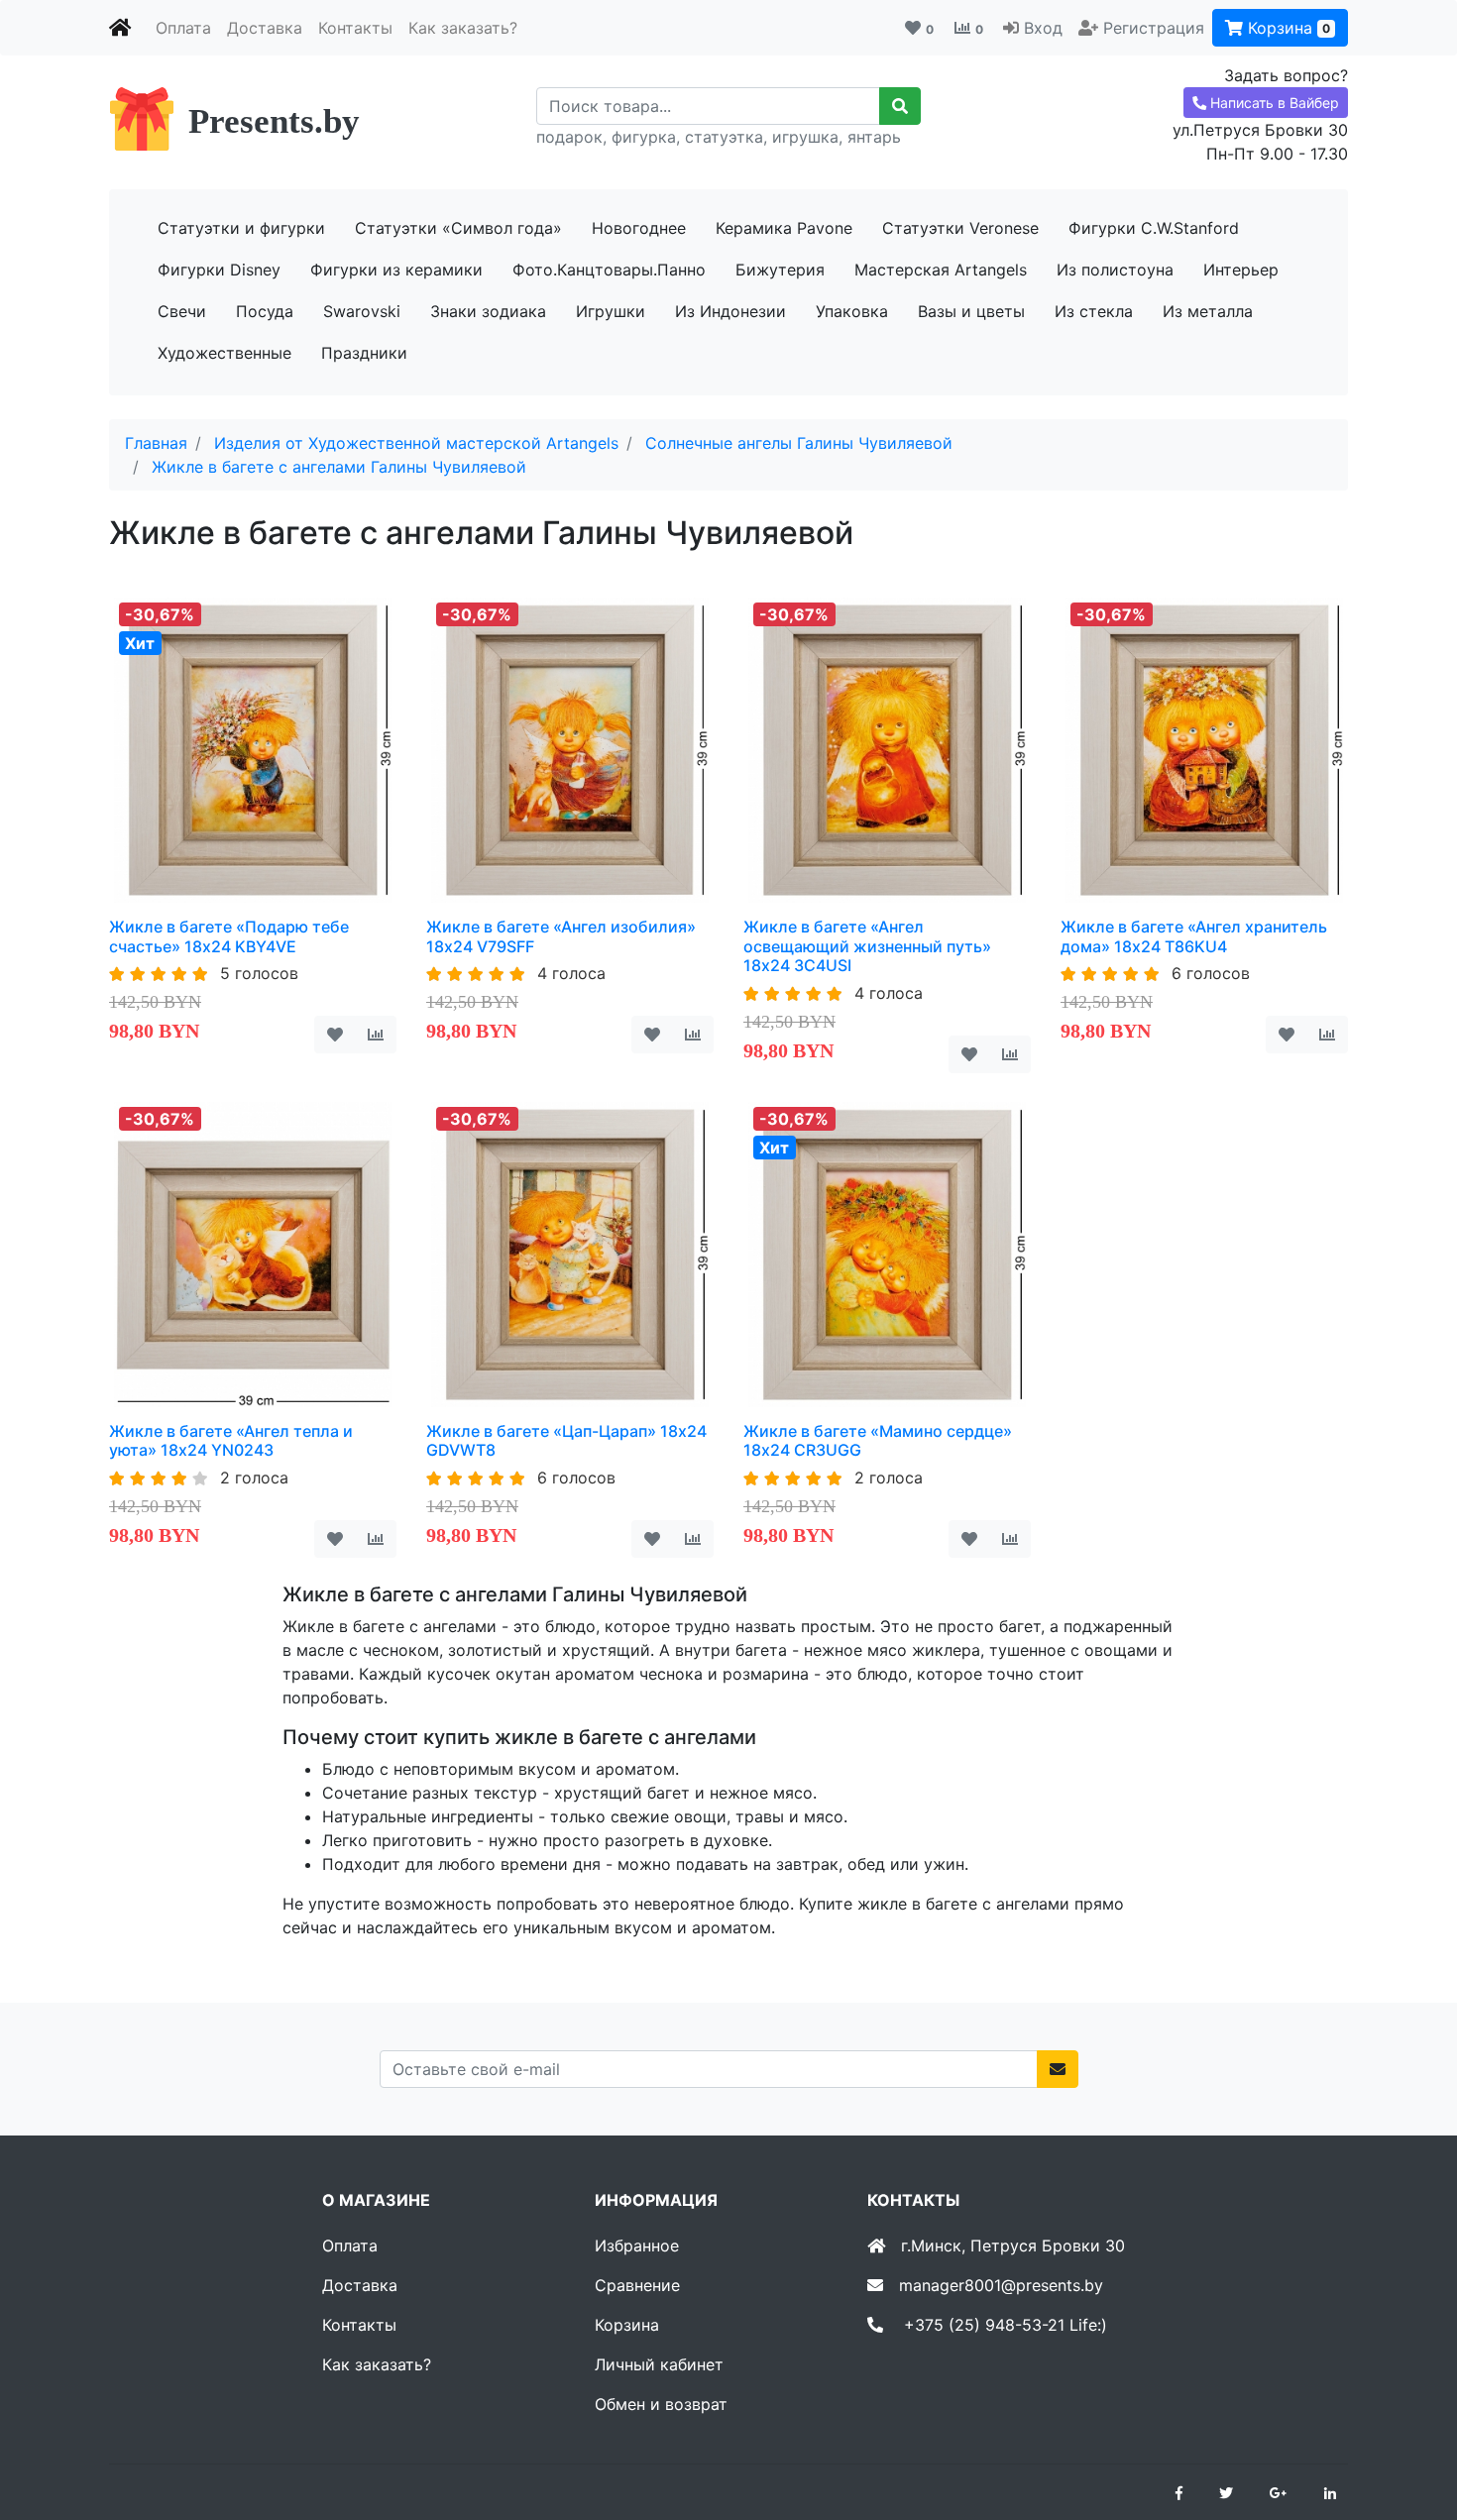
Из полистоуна (1115, 270)
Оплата (183, 28)
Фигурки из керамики (396, 270)
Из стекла (1094, 311)
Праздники (364, 353)
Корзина (1287, 28)
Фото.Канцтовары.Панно (609, 270)
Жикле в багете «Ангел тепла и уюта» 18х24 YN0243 (231, 1440)
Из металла (1208, 311)
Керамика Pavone (784, 228)
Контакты (355, 28)
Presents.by (274, 121)
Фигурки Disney (219, 270)
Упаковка (852, 311)
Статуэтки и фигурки (241, 228)
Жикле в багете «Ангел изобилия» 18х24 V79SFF (561, 936)
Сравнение (637, 2285)
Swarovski (362, 311)
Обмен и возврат (661, 2404)
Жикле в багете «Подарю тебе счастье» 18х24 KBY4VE (229, 936)
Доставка (265, 28)
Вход (1043, 28)
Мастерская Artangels (941, 270)
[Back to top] (1412, 2426)
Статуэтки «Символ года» (458, 228)
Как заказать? (463, 28)
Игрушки (611, 311)
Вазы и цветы (971, 311)
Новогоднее (639, 228)
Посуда (265, 311)
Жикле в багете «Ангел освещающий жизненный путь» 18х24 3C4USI (867, 945)
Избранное (637, 2246)
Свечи (182, 311)
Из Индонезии (730, 311)
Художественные (224, 353)
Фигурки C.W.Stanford (1154, 228)
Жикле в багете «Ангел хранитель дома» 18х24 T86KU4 (1194, 936)
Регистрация (1154, 28)
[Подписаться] (1058, 2069)
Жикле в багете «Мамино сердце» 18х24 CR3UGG (878, 1440)
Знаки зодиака (488, 311)
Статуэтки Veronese (960, 228)
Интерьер (1241, 270)
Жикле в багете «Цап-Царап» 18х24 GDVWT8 (566, 1440)
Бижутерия (780, 270)
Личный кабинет (659, 2364)
